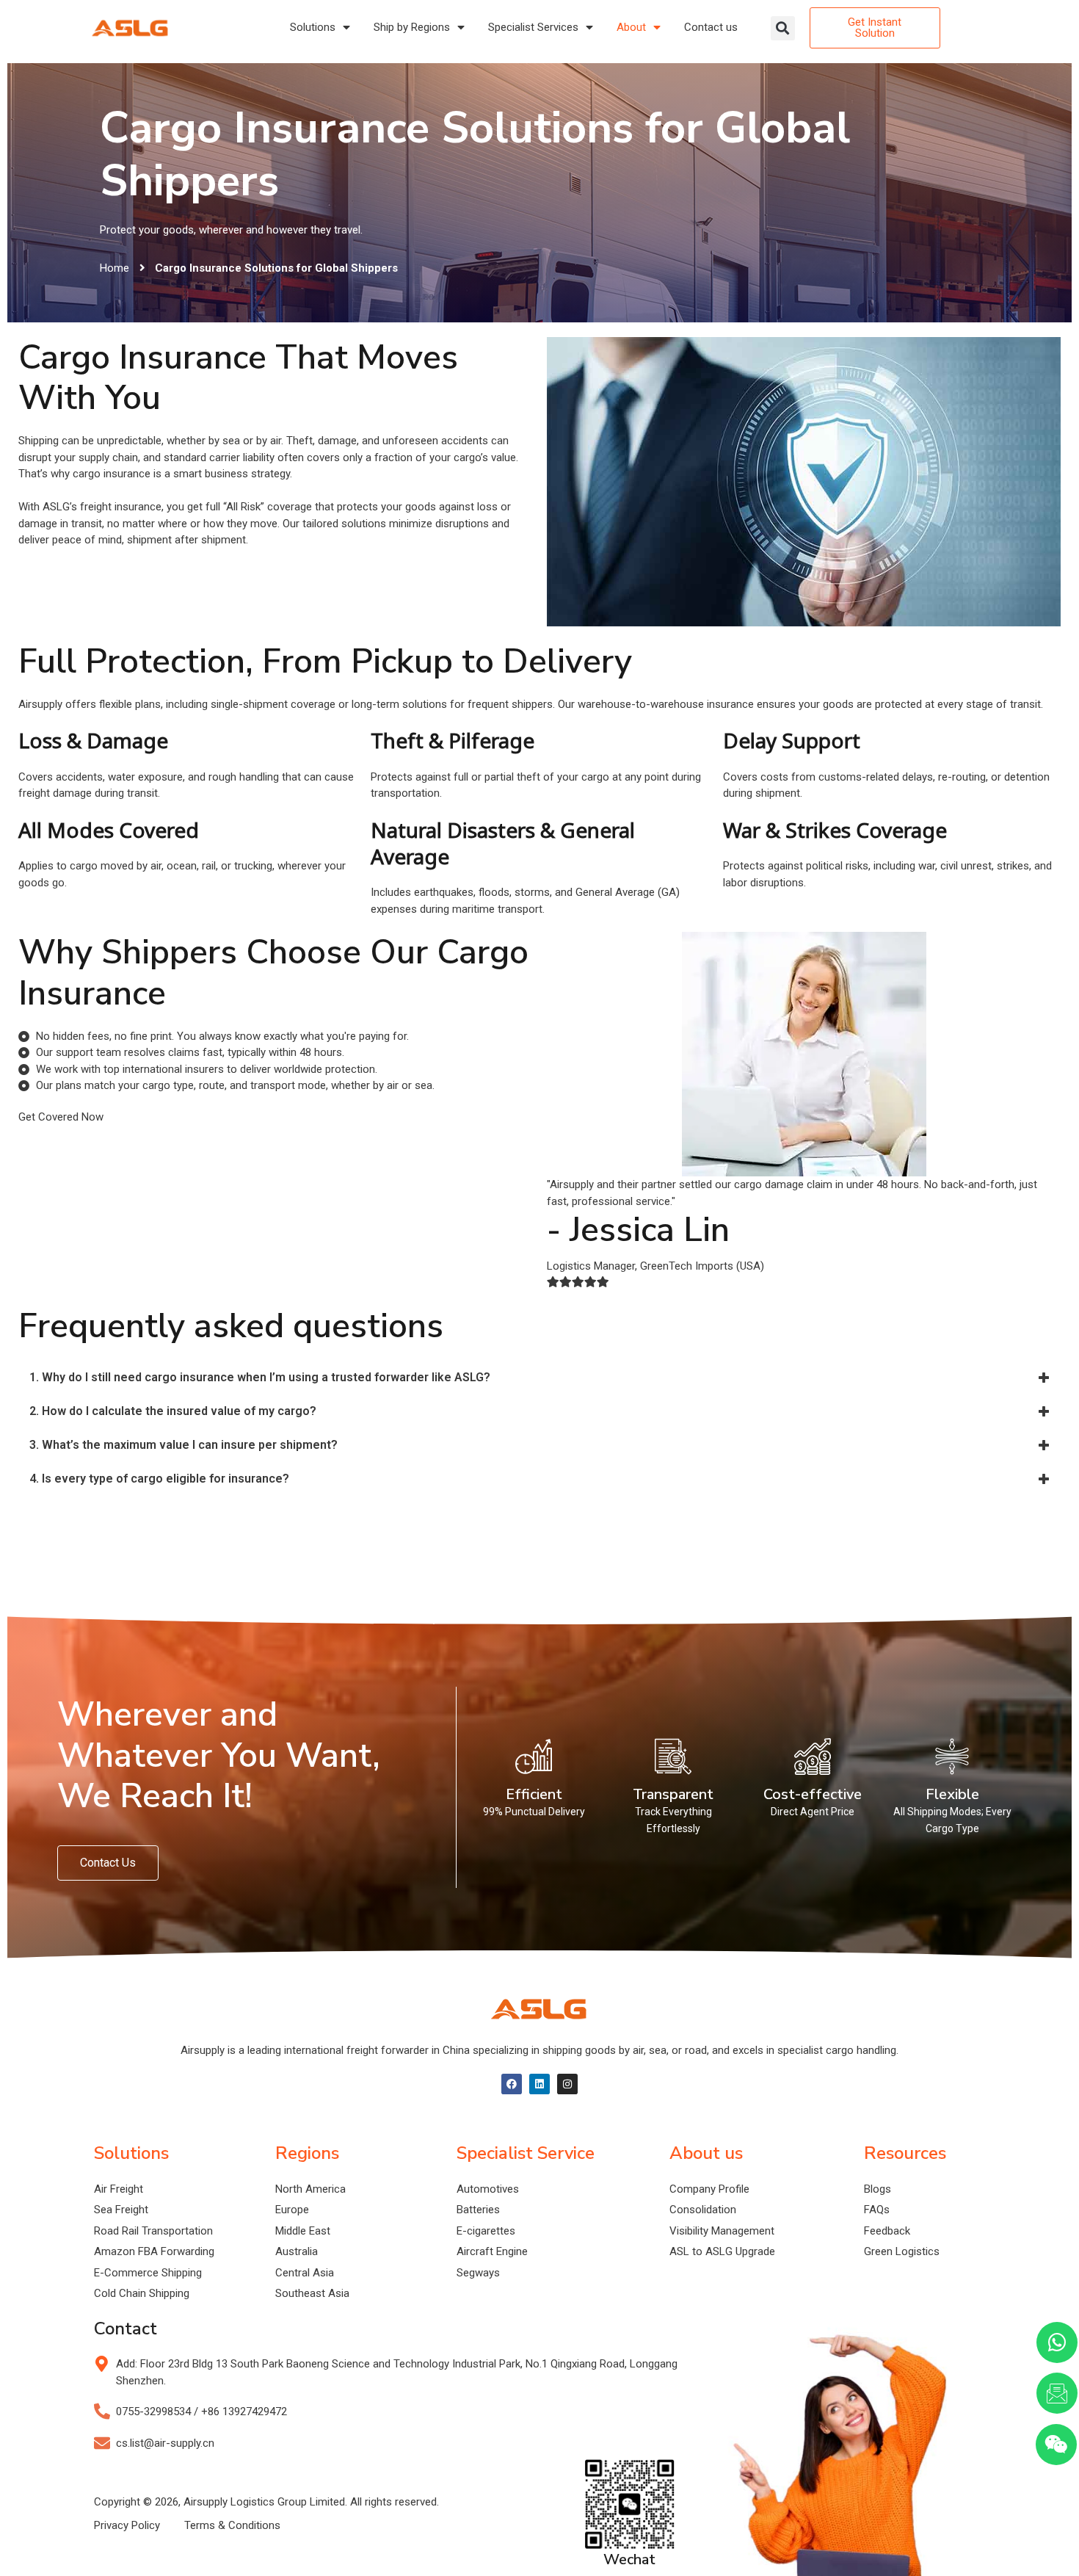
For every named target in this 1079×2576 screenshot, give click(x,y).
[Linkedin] (539, 2084)
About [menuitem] (631, 27)
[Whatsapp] (1057, 2342)
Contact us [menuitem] (711, 27)
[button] (783, 28)
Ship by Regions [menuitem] (412, 27)
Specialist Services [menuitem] (533, 27)
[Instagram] (567, 2084)
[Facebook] (512, 2084)
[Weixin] (1056, 2445)
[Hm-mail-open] (1057, 2393)
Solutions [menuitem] (313, 27)
